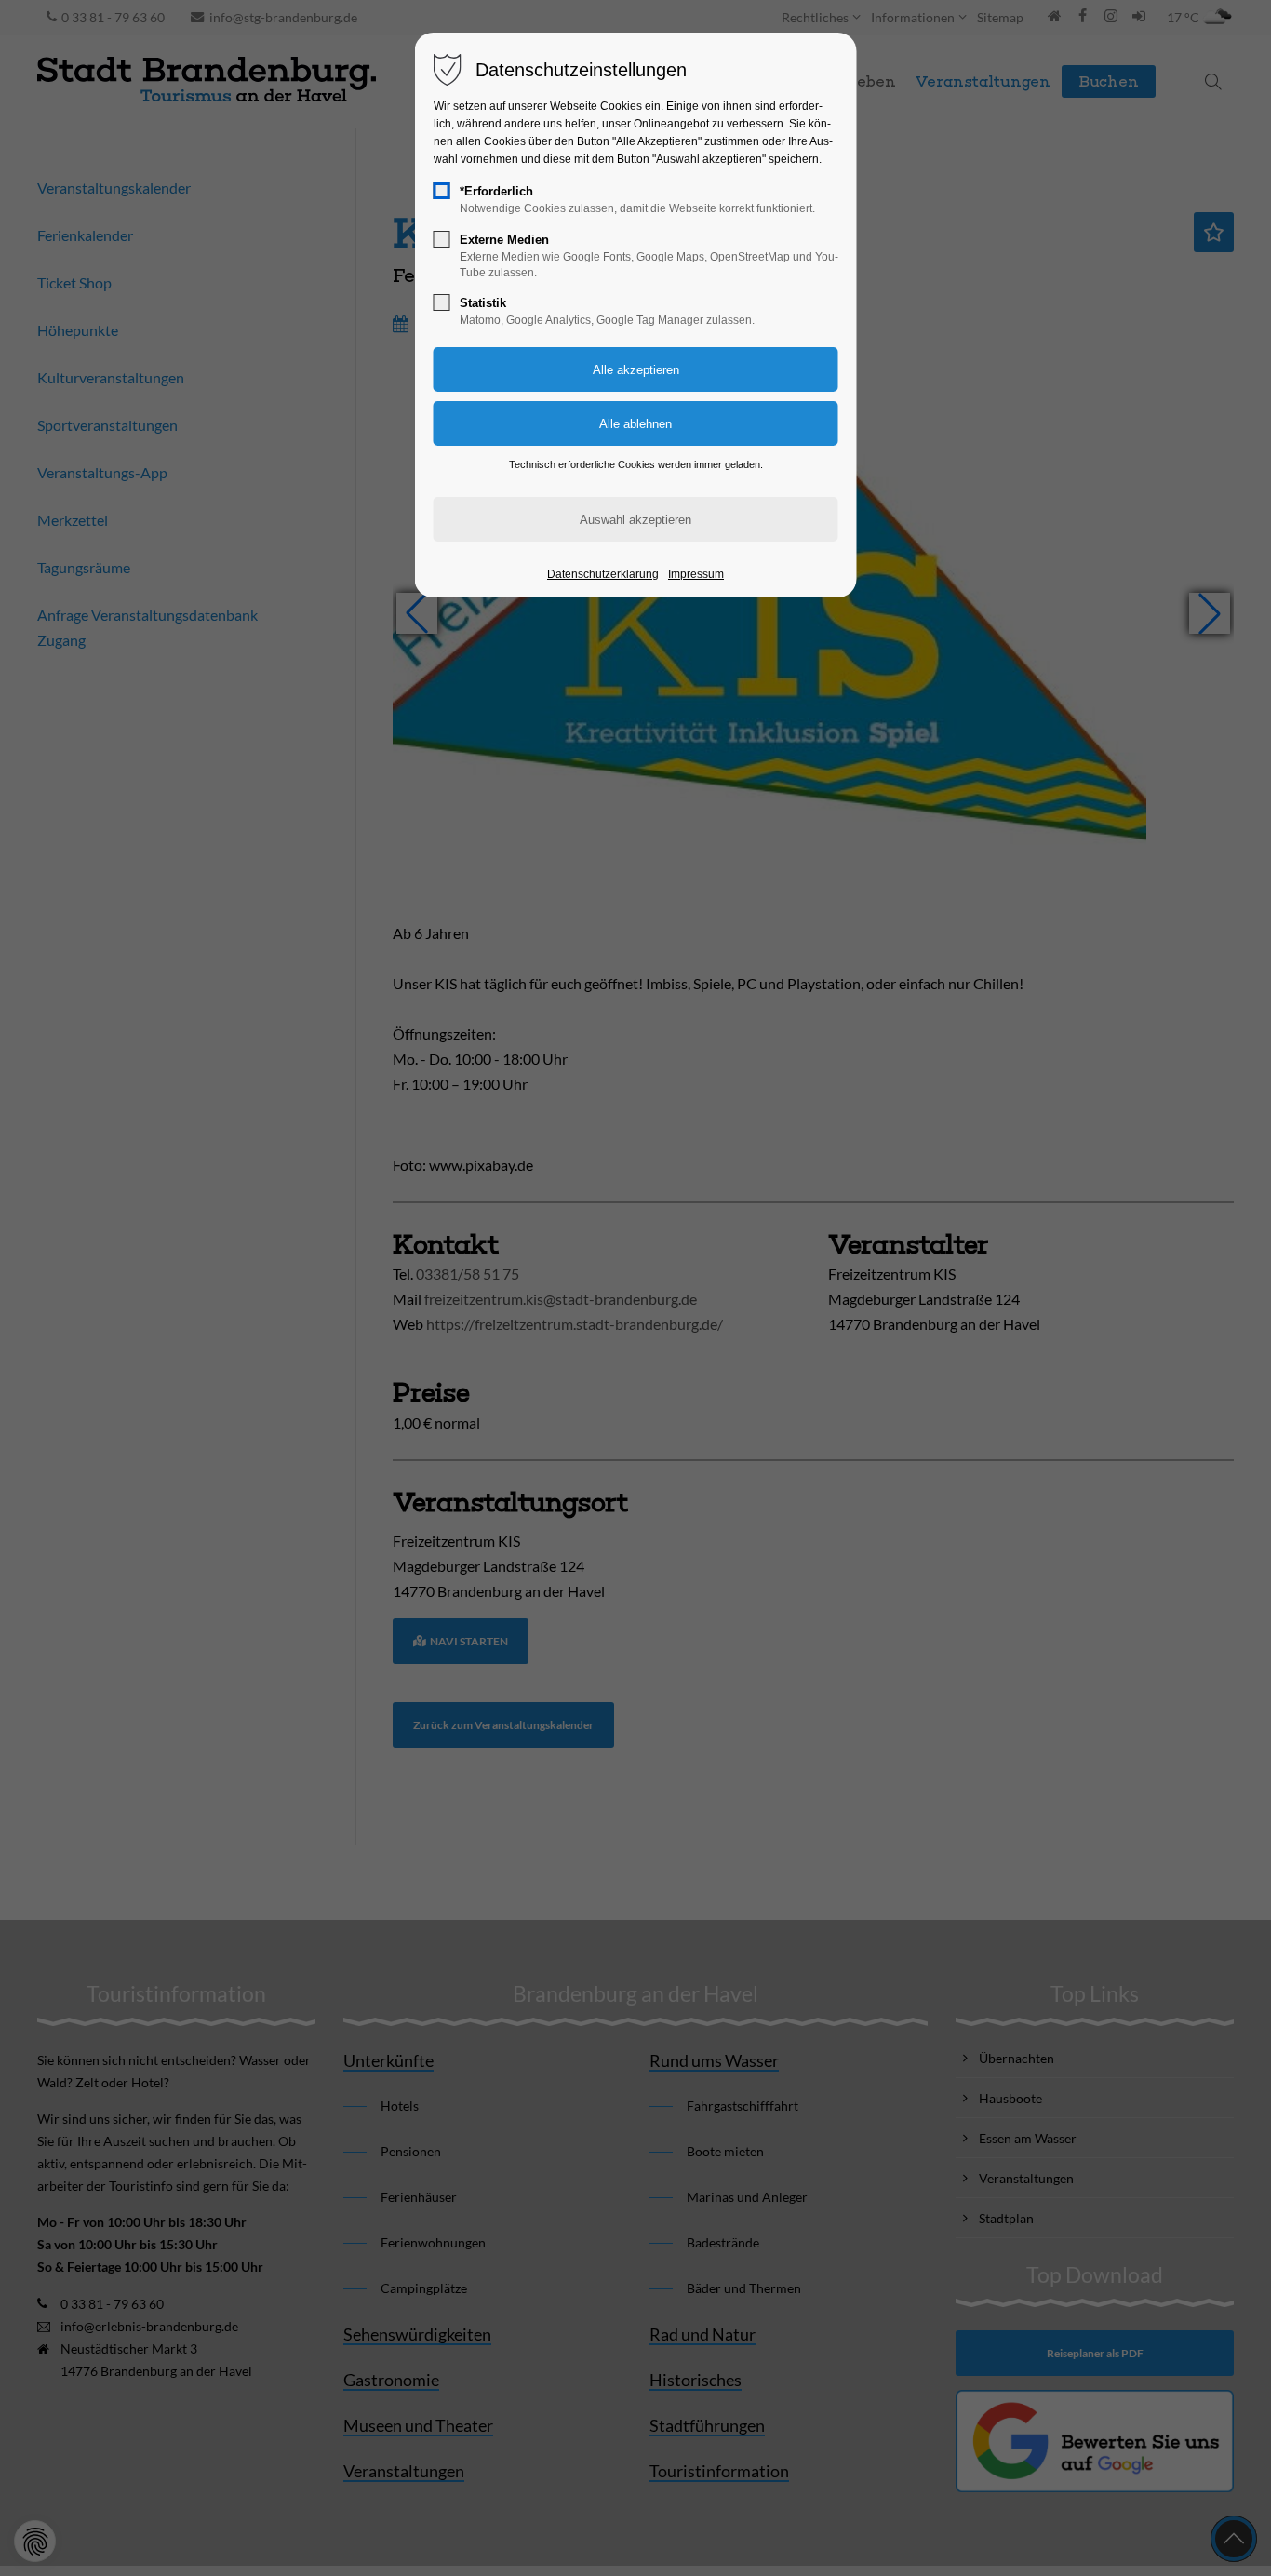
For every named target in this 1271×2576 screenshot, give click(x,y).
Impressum (696, 574)
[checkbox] (442, 191)
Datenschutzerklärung (603, 574)
